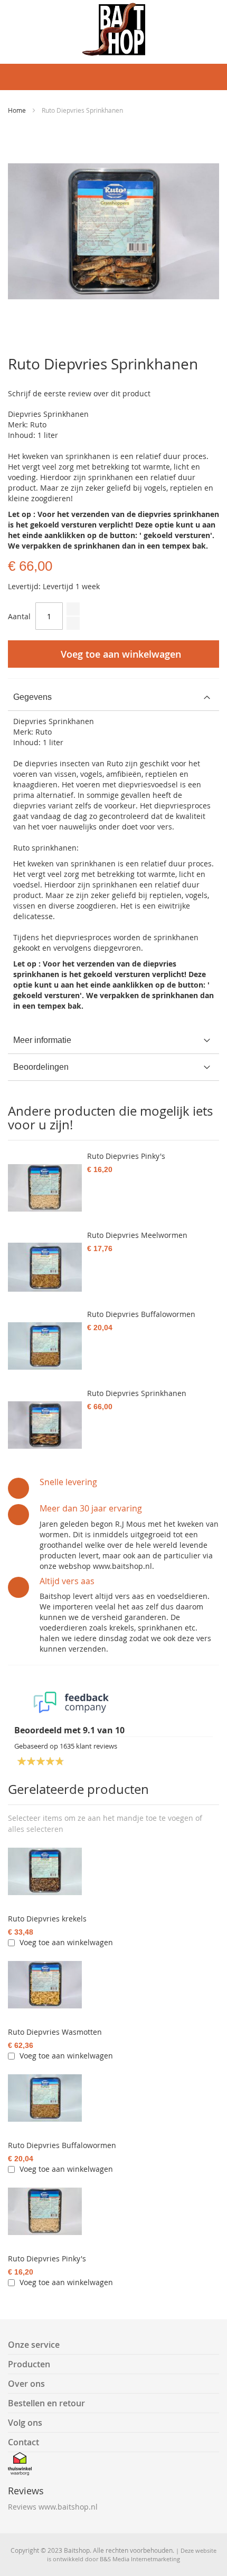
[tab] (113, 697)
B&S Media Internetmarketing (140, 2559)
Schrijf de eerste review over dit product (79, 393)
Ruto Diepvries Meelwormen (137, 1235)
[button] (36, 1829)
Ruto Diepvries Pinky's (47, 2258)
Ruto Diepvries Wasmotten (55, 2032)
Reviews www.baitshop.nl (53, 2507)
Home (17, 110)
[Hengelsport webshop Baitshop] (113, 29)
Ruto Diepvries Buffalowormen (62, 2145)
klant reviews (88, 1746)
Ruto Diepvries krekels (47, 1919)
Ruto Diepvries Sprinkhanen (137, 1393)
